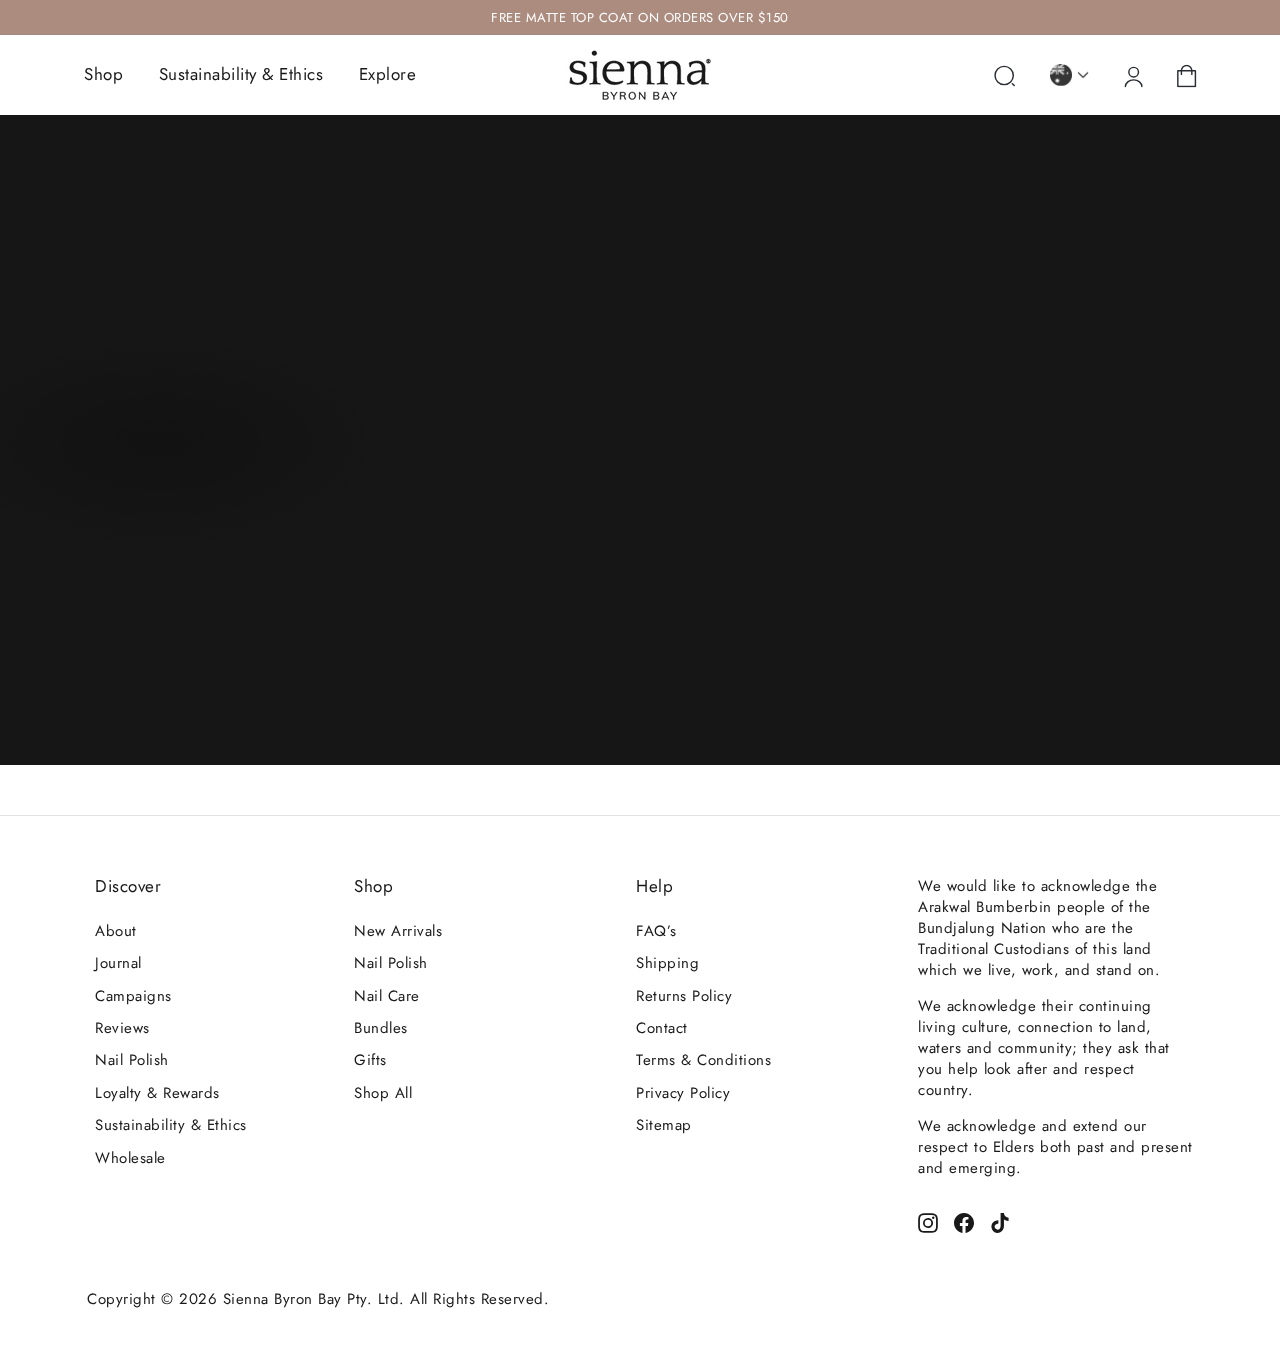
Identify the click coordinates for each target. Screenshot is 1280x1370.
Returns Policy (684, 996)
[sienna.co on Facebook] (964, 1220)
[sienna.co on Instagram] (928, 1220)
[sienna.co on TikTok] (1000, 1220)
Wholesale (130, 1158)
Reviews (122, 1028)
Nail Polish (132, 1060)
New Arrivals (398, 931)
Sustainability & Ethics (241, 74)
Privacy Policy (683, 1093)
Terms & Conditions (703, 1060)
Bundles (381, 1028)
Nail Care (387, 996)
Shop (103, 74)
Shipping (667, 963)
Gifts (370, 1060)
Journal (118, 963)
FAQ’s (656, 931)
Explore (388, 74)
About (116, 931)
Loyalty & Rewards (157, 1093)
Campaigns (133, 996)
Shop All (383, 1093)
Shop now (158, 449)
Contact (662, 1028)
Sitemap (664, 1125)
